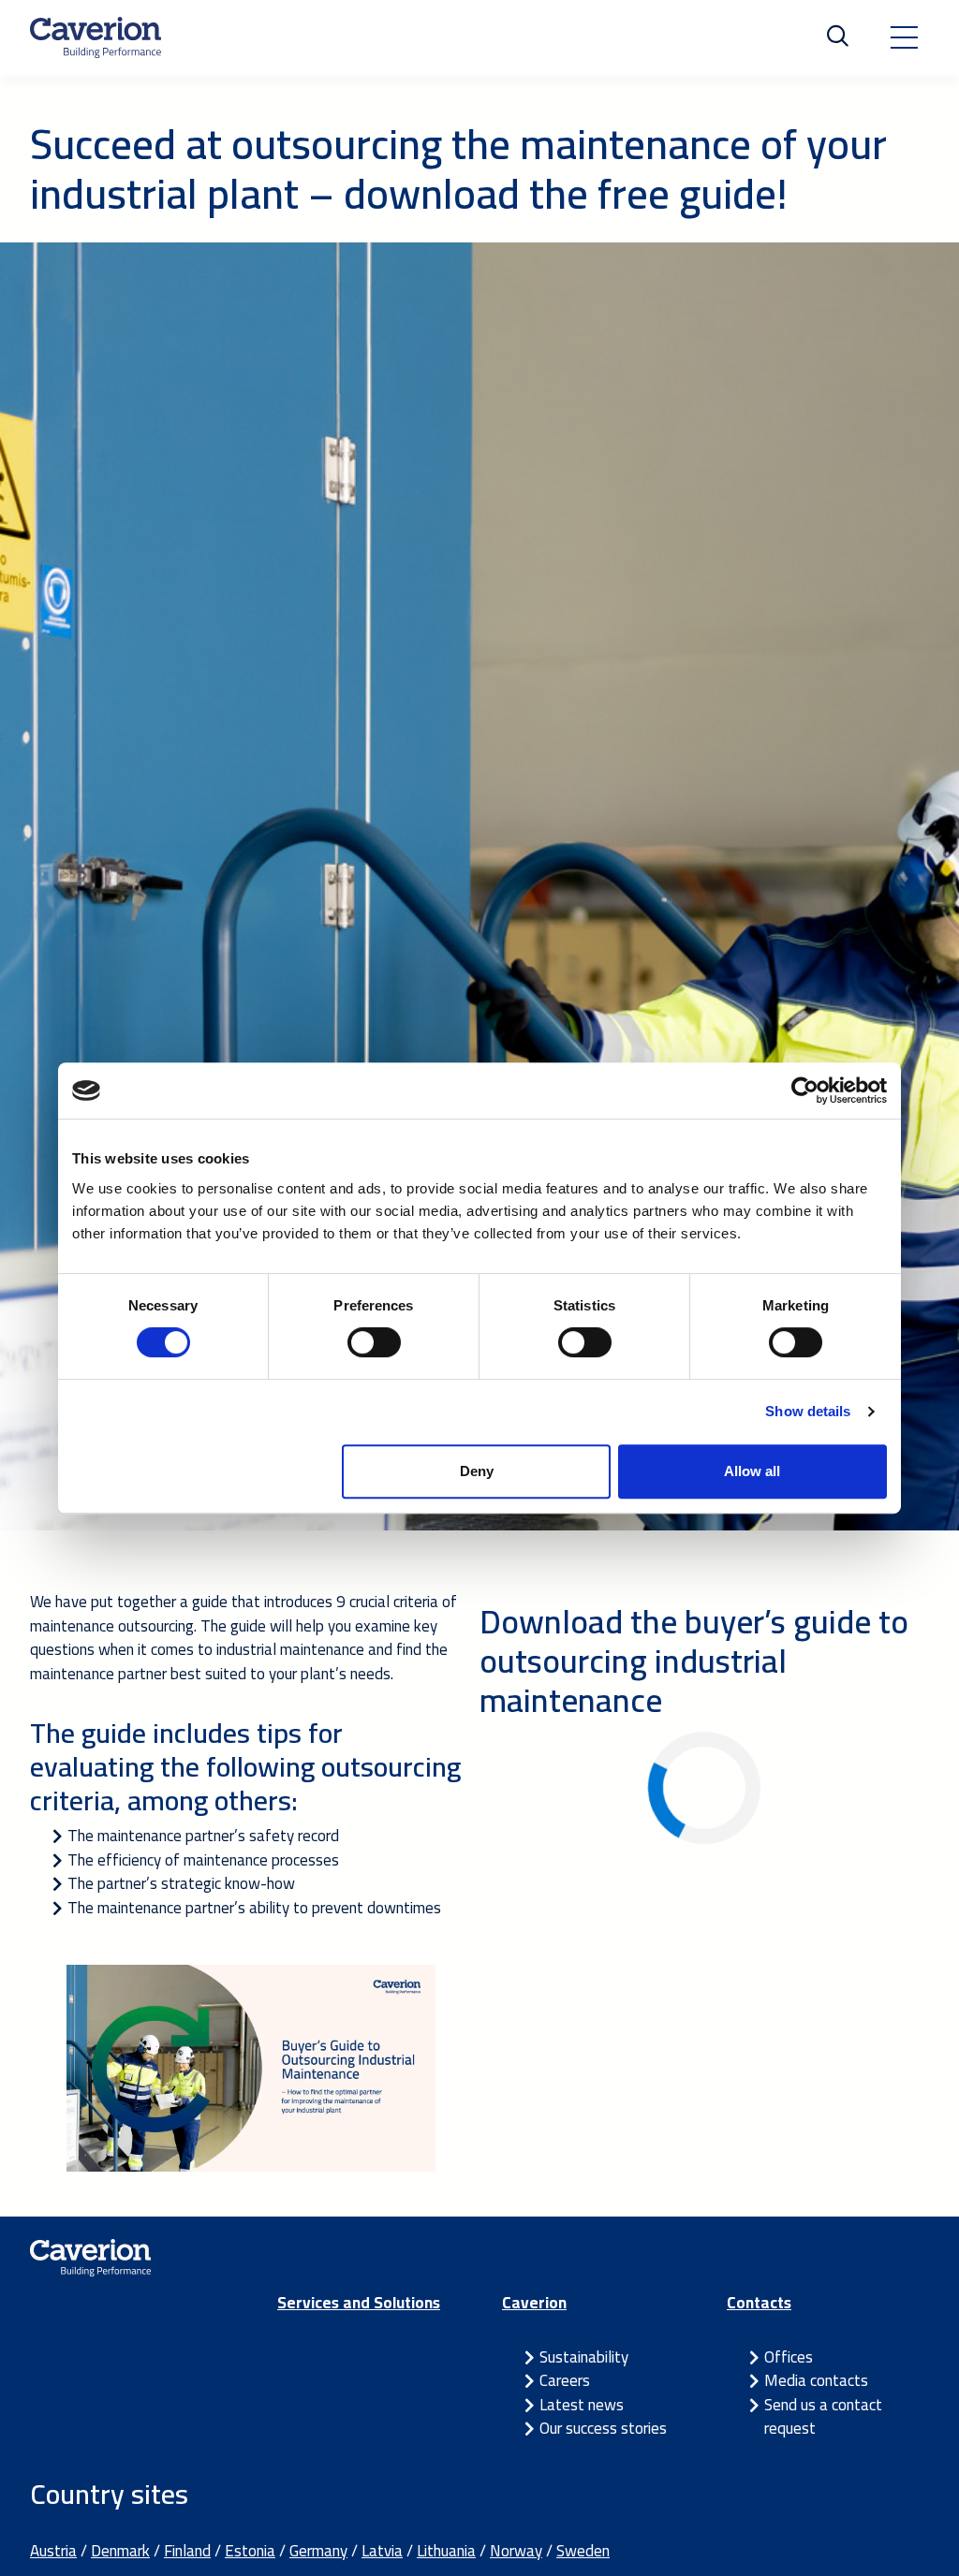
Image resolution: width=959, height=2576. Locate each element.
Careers (565, 2380)
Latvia (382, 2551)
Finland (187, 2551)
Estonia (250, 2551)
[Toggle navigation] (904, 37)
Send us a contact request (823, 2417)
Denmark (120, 2551)
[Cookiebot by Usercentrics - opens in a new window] (805, 1090)
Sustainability (584, 2357)
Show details (808, 1411)
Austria (53, 2551)
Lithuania (446, 2551)
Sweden (583, 2551)
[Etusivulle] (96, 37)
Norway (516, 2551)
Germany (318, 2551)
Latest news (582, 2405)
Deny (477, 1471)
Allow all (752, 1471)
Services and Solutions (359, 2303)
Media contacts (816, 2380)
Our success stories (603, 2428)
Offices (789, 2357)
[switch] (374, 1342)
